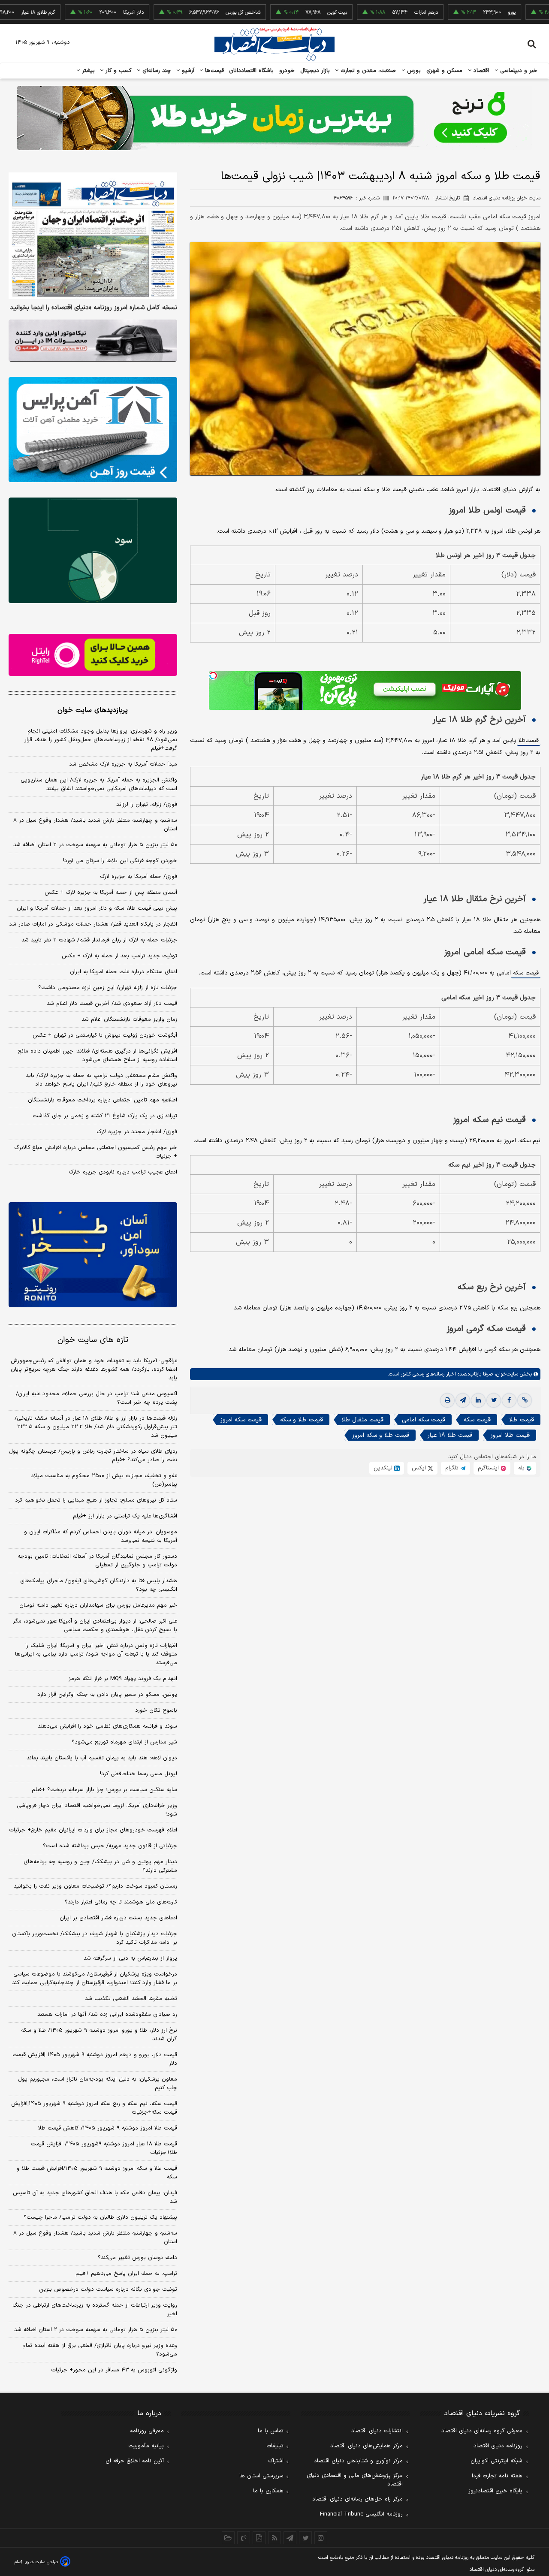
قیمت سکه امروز (241, 1420)
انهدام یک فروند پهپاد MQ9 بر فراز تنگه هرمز (123, 1679)
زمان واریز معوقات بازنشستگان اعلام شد (129, 1020)
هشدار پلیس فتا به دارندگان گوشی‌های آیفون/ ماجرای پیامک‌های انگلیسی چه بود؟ (99, 1585)
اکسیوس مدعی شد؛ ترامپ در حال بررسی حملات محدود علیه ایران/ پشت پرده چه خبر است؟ (97, 1398)
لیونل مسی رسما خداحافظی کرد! (139, 1774)
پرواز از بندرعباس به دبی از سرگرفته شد (130, 1958)
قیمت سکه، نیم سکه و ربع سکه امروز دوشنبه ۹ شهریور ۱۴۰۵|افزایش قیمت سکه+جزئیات (94, 2108)
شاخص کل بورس (186, 12)
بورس (413, 71)
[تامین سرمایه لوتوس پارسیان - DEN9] (93, 550)
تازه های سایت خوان (93, 1340)
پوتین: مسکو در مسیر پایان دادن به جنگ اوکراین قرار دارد (107, 1695)
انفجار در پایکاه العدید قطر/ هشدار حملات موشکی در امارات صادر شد (93, 924)
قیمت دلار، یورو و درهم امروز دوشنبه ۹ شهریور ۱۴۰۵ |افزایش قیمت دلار (95, 2059)
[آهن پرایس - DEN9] (93, 430)
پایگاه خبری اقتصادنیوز (495, 2491)
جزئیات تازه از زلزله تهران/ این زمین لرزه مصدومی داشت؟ (108, 988)
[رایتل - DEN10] (93, 655)
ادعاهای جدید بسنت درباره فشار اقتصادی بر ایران (118, 1918)
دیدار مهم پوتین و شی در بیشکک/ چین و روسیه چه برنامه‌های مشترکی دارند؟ (100, 1866)
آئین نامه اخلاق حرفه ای (135, 2461)
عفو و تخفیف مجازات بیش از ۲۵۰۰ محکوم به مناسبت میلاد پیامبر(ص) (104, 1480)
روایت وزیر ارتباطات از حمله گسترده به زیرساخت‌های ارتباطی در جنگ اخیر (95, 2310)
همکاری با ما (268, 2491)
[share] (259, 2538)
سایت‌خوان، (505, 1374)
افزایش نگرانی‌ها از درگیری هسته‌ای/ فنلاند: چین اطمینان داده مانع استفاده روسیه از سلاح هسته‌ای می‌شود (98, 1056)
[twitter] (494, 1400)
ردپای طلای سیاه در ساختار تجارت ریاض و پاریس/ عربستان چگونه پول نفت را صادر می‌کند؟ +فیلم (93, 1456)
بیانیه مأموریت (146, 2446)
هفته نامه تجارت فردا (497, 2476)
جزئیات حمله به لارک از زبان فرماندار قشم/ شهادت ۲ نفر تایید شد (99, 940)
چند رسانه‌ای (156, 71)
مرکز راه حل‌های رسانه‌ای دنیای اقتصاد (357, 2499)
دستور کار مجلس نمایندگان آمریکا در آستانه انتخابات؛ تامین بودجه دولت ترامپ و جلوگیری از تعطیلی (97, 1561)
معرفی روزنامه (147, 2431)
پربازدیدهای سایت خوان (93, 710)
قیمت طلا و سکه (302, 1420)
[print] (447, 1400)
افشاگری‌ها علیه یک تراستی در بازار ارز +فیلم (125, 1516)
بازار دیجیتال (315, 71)
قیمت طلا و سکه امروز (381, 1435)
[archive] (228, 2538)
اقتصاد (480, 71)
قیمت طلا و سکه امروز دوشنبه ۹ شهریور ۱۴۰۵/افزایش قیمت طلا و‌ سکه (97, 2173)
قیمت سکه (526, 973)
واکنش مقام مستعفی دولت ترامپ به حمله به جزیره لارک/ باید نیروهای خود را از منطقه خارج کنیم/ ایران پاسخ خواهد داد (101, 1080)
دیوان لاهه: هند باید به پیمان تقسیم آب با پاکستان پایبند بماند (102, 1758)
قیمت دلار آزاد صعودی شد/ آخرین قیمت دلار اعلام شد (112, 1004)
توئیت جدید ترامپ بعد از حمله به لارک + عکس (119, 956)
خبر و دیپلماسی (518, 71)
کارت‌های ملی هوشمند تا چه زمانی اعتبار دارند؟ (121, 1902)
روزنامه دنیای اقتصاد (498, 2446)
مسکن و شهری (445, 71)
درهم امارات (369, 12)
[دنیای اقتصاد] (274, 44)
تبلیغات (275, 2446)
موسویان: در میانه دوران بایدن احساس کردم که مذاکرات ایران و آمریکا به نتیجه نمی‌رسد (101, 1536)
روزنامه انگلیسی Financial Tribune (361, 2514)
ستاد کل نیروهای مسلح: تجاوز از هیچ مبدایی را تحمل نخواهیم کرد (96, 1500)
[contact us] (244, 2538)
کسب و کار (118, 71)
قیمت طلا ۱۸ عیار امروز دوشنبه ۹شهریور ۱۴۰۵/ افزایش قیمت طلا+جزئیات (104, 2148)
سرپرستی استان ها (261, 2476)
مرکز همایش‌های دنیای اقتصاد (367, 2446)
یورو (455, 12)
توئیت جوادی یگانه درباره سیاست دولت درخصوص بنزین (108, 2289)
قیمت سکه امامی (424, 1420)
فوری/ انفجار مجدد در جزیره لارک (137, 1132)
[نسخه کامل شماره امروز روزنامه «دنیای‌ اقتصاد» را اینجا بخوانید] (93, 236)
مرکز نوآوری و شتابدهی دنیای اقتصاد (358, 2461)
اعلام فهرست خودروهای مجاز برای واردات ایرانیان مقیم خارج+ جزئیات (93, 1830)
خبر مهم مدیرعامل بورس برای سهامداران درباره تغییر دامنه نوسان (98, 1605)
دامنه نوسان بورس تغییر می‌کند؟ (137, 2258)
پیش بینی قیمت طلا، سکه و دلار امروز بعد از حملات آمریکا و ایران (97, 908)
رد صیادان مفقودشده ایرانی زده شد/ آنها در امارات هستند (107, 2015)
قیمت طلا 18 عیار (450, 1435)
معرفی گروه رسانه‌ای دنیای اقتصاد (482, 2431)
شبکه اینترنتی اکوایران (496, 2461)
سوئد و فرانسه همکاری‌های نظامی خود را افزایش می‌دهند (107, 1726)
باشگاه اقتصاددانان (252, 71)
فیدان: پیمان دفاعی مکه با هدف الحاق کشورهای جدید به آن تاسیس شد (95, 2197)
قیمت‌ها (213, 71)
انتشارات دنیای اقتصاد (377, 2431)
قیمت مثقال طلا (362, 1420)
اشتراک (276, 2461)
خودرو (287, 71)
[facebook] (509, 1400)
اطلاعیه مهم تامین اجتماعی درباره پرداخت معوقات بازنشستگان (103, 1100)
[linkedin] (478, 1400)
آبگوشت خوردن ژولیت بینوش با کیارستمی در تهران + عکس (105, 1035)
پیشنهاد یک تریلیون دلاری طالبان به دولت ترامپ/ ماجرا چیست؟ (100, 2217)
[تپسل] (213, 676)
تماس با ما (271, 2431)
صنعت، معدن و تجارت (367, 71)
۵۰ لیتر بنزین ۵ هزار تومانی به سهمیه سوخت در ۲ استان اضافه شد (95, 845)
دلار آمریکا (76, 12)
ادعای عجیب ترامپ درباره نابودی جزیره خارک (123, 1172)
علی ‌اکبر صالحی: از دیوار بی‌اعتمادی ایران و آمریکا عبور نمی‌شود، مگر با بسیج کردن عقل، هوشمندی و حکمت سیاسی (95, 1626)
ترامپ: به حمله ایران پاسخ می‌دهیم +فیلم (126, 2274)
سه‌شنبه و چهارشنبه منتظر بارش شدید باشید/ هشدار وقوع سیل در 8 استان (95, 2238)
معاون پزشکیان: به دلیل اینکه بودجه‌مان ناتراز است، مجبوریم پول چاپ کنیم (98, 2084)
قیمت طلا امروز (510, 1435)
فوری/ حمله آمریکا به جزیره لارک (139, 877)
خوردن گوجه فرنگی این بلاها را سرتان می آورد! (120, 861)
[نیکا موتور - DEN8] (93, 341)
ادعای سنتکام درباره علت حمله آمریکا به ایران (124, 972)
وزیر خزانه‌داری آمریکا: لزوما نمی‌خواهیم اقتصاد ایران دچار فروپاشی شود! (97, 1810)
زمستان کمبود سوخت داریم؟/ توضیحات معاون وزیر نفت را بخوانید (95, 1886)
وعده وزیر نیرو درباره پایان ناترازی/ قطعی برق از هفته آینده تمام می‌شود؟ (100, 2350)
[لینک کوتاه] (525, 1400)
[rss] (274, 2538)
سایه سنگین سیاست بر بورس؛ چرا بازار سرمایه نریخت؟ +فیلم (104, 1790)
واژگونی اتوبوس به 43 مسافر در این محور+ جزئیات (114, 2370)
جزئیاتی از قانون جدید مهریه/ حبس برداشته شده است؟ (110, 1846)
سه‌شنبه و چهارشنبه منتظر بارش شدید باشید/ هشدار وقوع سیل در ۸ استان (95, 825)
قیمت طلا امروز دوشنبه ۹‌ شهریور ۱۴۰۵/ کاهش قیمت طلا (108, 2128)
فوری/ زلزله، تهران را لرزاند (147, 805)
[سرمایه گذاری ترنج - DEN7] (274, 118)
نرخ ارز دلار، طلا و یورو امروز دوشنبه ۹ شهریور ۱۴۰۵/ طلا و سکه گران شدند (99, 2035)
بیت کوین (280, 12)
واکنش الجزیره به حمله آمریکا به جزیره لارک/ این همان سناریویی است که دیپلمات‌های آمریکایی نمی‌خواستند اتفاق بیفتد (99, 784)
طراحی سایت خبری (41, 2562)
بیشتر (87, 71)
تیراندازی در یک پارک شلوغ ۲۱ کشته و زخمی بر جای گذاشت (105, 1116)
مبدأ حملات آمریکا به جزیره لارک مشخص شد (123, 764)
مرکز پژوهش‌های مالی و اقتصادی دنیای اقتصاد (355, 2480)
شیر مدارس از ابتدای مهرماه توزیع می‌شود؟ (124, 1742)
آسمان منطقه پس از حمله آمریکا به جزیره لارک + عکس (111, 893)
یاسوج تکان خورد (156, 1710)
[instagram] (321, 2538)
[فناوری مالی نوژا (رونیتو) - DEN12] (93, 1255)
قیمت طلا (529, 741)
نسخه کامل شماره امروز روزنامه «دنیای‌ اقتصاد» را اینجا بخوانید (94, 308)
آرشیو (187, 71)
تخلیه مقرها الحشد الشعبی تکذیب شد (131, 1999)
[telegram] (463, 1400)
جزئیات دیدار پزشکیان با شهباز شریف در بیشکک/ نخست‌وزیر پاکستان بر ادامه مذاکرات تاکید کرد (95, 1938)
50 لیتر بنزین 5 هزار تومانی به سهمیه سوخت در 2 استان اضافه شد (96, 2330)
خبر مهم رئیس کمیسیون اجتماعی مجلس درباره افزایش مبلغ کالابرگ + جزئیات (96, 1152)
